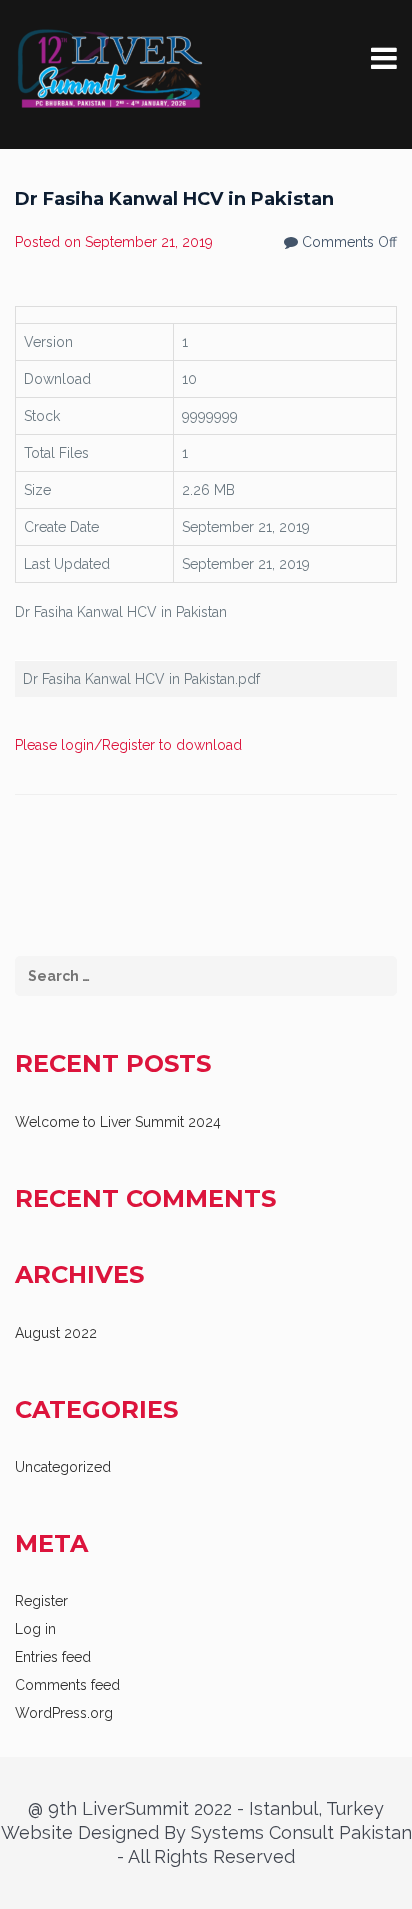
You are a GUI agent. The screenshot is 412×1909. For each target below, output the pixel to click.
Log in (35, 1629)
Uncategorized (63, 1467)
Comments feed (67, 1685)
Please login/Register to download (128, 745)
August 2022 (56, 1333)
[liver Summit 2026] (110, 68)
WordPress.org (64, 1713)
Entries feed (53, 1657)
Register (41, 1601)
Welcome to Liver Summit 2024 (118, 1122)
